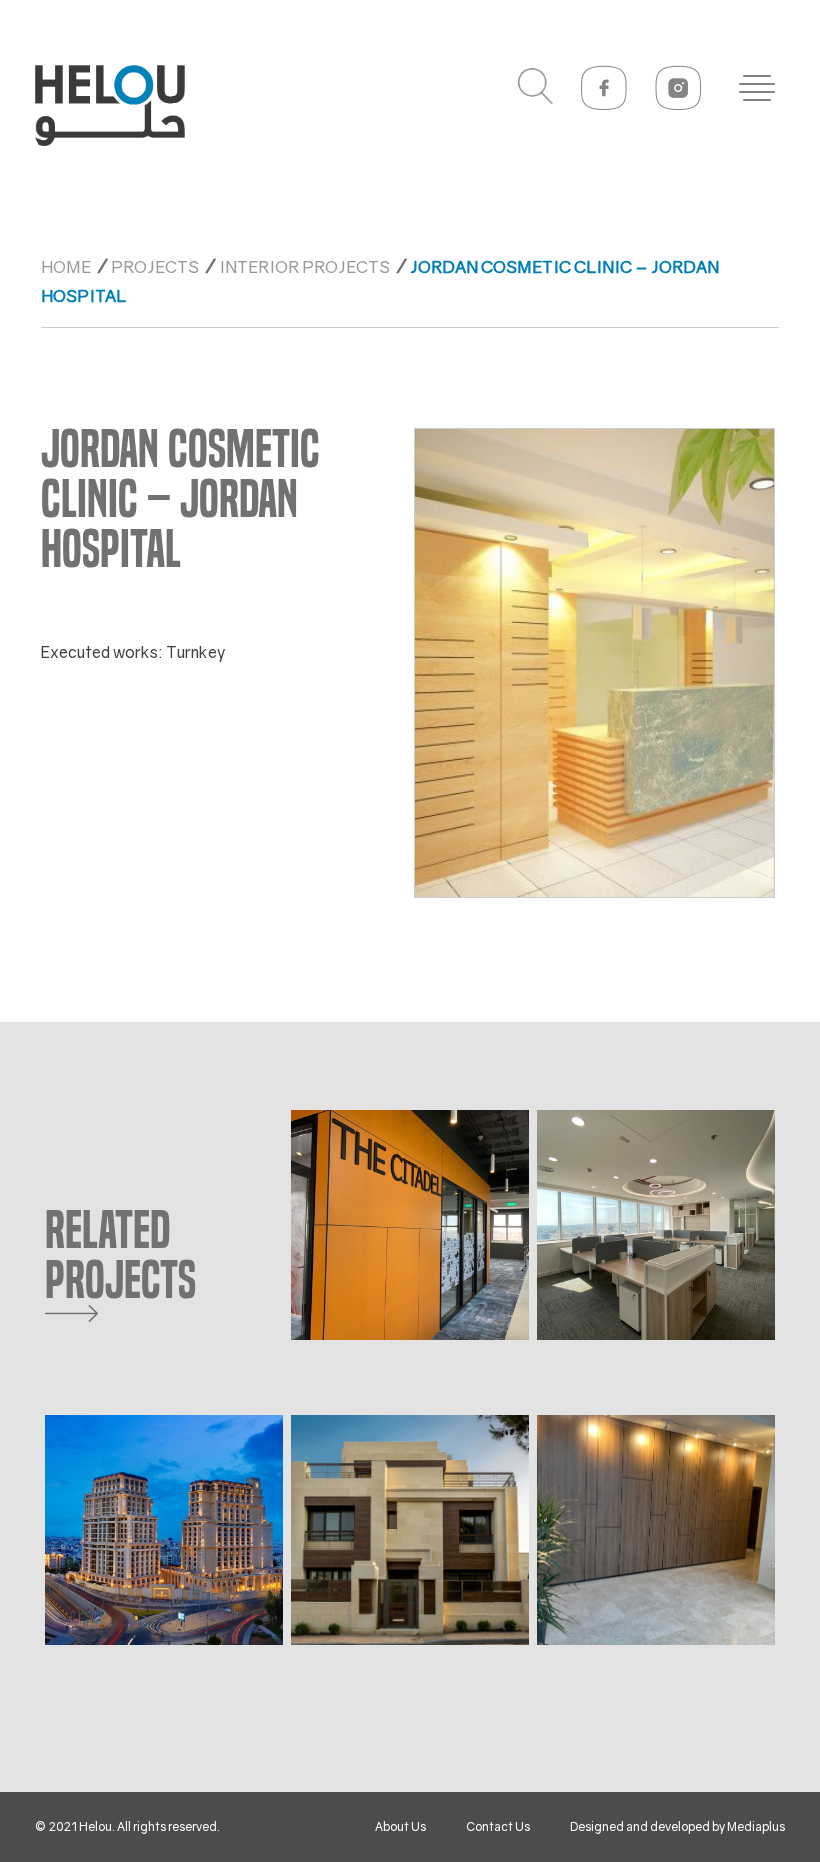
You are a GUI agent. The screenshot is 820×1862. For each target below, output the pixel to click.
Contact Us (498, 1826)
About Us (400, 1826)
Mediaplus (756, 1826)
